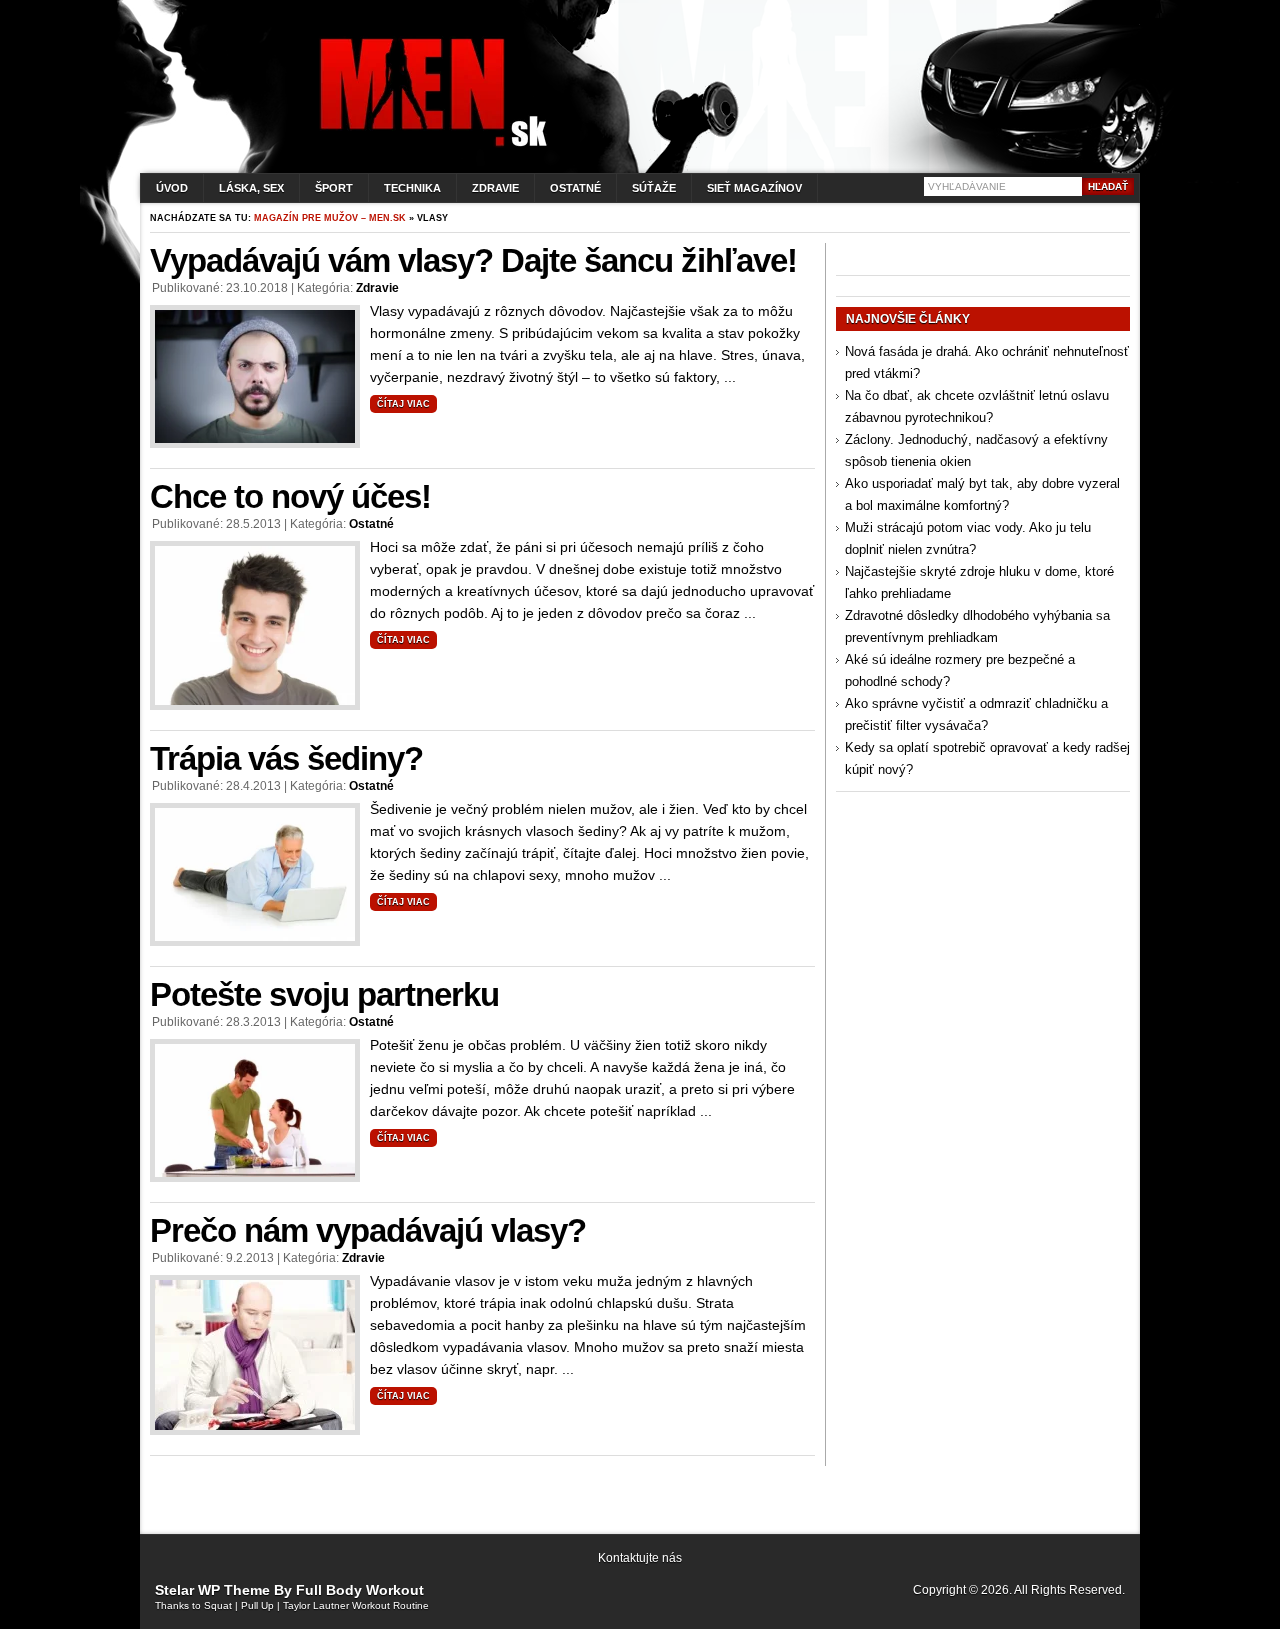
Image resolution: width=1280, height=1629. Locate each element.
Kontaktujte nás (640, 1558)
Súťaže (654, 188)
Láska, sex (251, 188)
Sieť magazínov (754, 188)
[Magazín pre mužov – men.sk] (429, 146)
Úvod (172, 188)
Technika (412, 188)
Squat (218, 1605)
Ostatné (575, 188)
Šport (334, 188)
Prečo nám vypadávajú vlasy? (368, 1230)
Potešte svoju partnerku (324, 994)
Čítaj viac (403, 404)
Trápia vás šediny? (286, 758)
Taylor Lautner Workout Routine (356, 1605)
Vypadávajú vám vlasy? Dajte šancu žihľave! (473, 260)
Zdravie (495, 188)
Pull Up (257, 1605)
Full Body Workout (360, 1590)
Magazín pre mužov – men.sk (330, 218)
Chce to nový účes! (290, 496)
